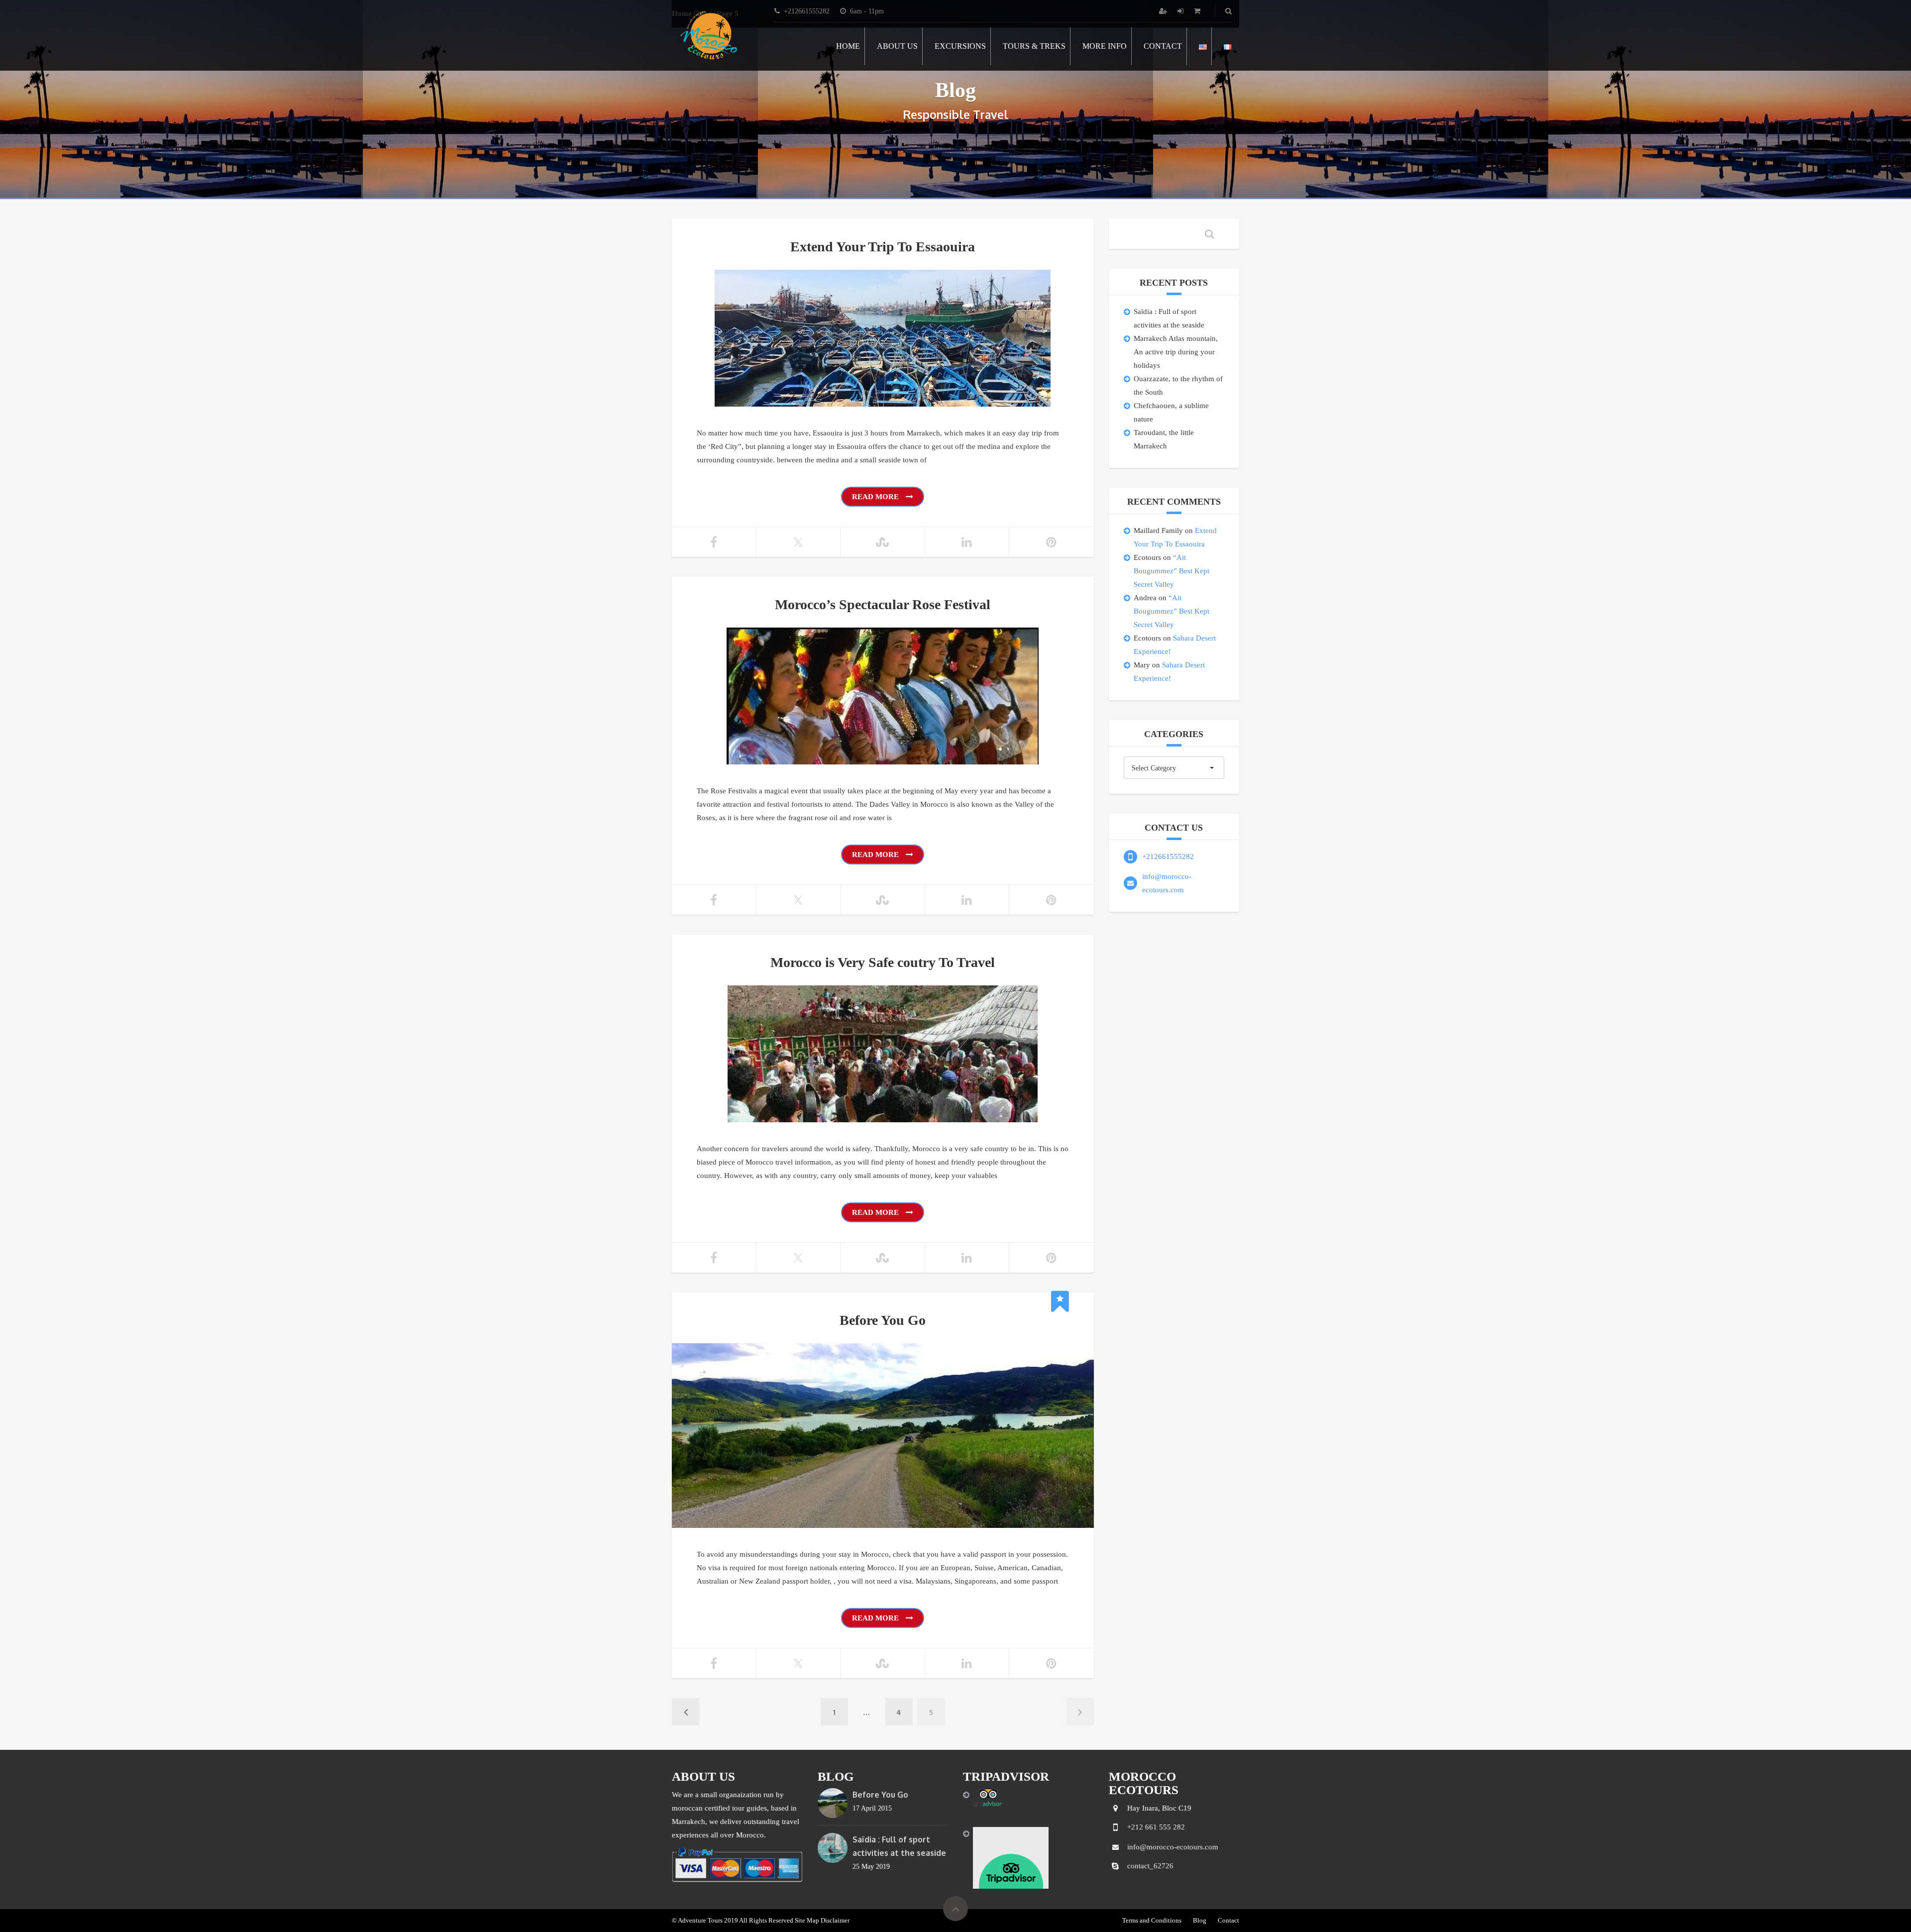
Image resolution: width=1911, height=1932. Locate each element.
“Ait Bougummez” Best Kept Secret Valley (1171, 571)
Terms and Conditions (1152, 1920)
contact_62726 (1150, 1866)
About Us (897, 46)
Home (848, 46)
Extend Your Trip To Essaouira (883, 247)
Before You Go (883, 1320)
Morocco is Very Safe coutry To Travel (883, 962)
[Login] (1181, 11)
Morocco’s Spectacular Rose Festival (883, 604)
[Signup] (1164, 11)
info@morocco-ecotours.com (1173, 1847)
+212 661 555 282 (1156, 1827)
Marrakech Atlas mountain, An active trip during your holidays (1176, 352)
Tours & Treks (1034, 46)
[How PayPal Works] (737, 1864)
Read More (876, 497)
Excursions (960, 46)
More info (1105, 46)
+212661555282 (1168, 857)
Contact (1163, 46)
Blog (1200, 1920)
